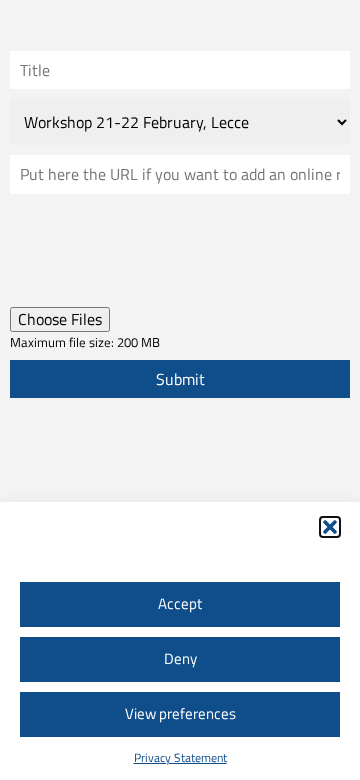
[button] (330, 527)
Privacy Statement (180, 757)
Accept (180, 603)
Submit (180, 379)
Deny (180, 658)
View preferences (180, 713)
